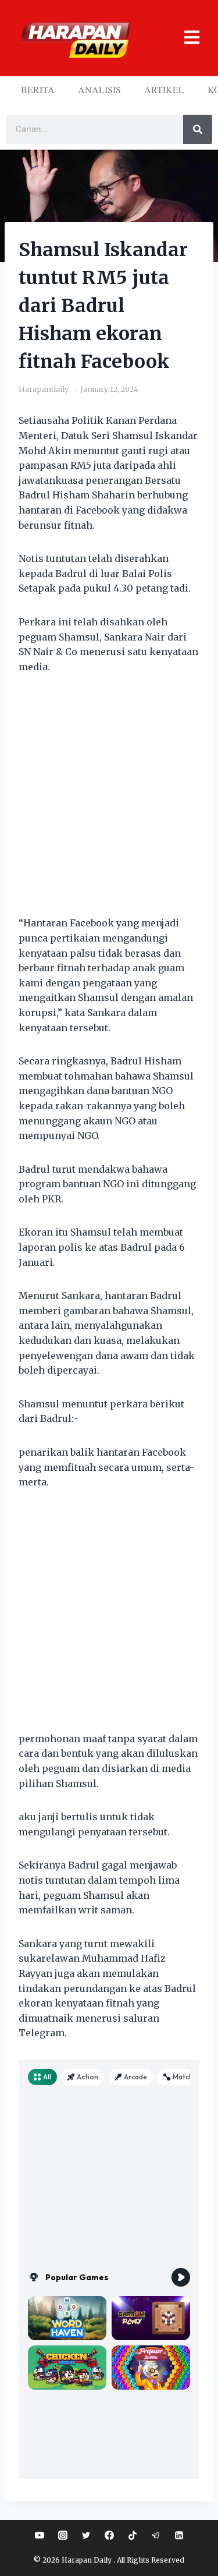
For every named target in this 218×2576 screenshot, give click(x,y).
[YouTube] (40, 2535)
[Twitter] (86, 2535)
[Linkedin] (179, 2535)
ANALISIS (99, 89)
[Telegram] (156, 2535)
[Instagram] (63, 2535)
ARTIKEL (164, 89)
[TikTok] (133, 2535)
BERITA (38, 89)
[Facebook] (109, 2535)
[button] (187, 38)
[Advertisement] (109, 802)
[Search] (198, 129)
